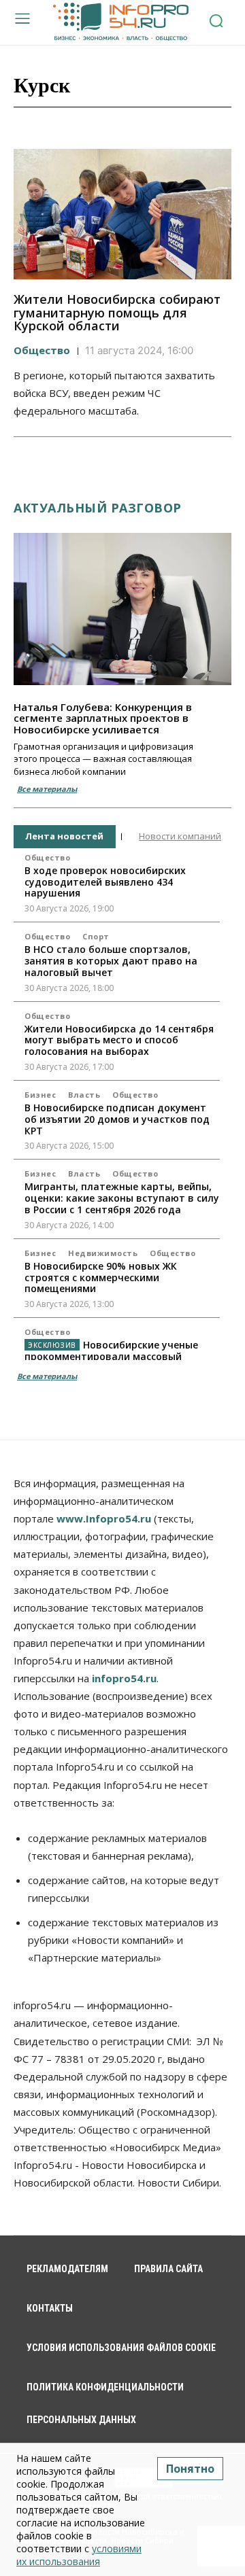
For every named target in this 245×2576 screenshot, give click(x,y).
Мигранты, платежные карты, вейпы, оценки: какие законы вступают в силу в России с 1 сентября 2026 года (122, 1198)
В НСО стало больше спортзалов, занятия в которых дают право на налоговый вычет (111, 961)
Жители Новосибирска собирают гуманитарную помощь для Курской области (117, 313)
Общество (42, 350)
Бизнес (40, 1095)
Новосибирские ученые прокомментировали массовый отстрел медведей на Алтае (111, 1356)
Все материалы (47, 789)
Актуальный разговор (98, 508)
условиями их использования (79, 2555)
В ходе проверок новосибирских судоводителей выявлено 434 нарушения (105, 882)
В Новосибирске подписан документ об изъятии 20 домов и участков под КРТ (117, 1119)
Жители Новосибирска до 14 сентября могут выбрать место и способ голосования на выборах (119, 1040)
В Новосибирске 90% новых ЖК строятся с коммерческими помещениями (101, 1277)
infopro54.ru (124, 1678)
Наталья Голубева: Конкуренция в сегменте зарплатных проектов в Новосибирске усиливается (103, 718)
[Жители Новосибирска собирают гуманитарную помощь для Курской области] (122, 214)
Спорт (96, 936)
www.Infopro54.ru (104, 1518)
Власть (84, 1095)
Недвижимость (103, 1253)
